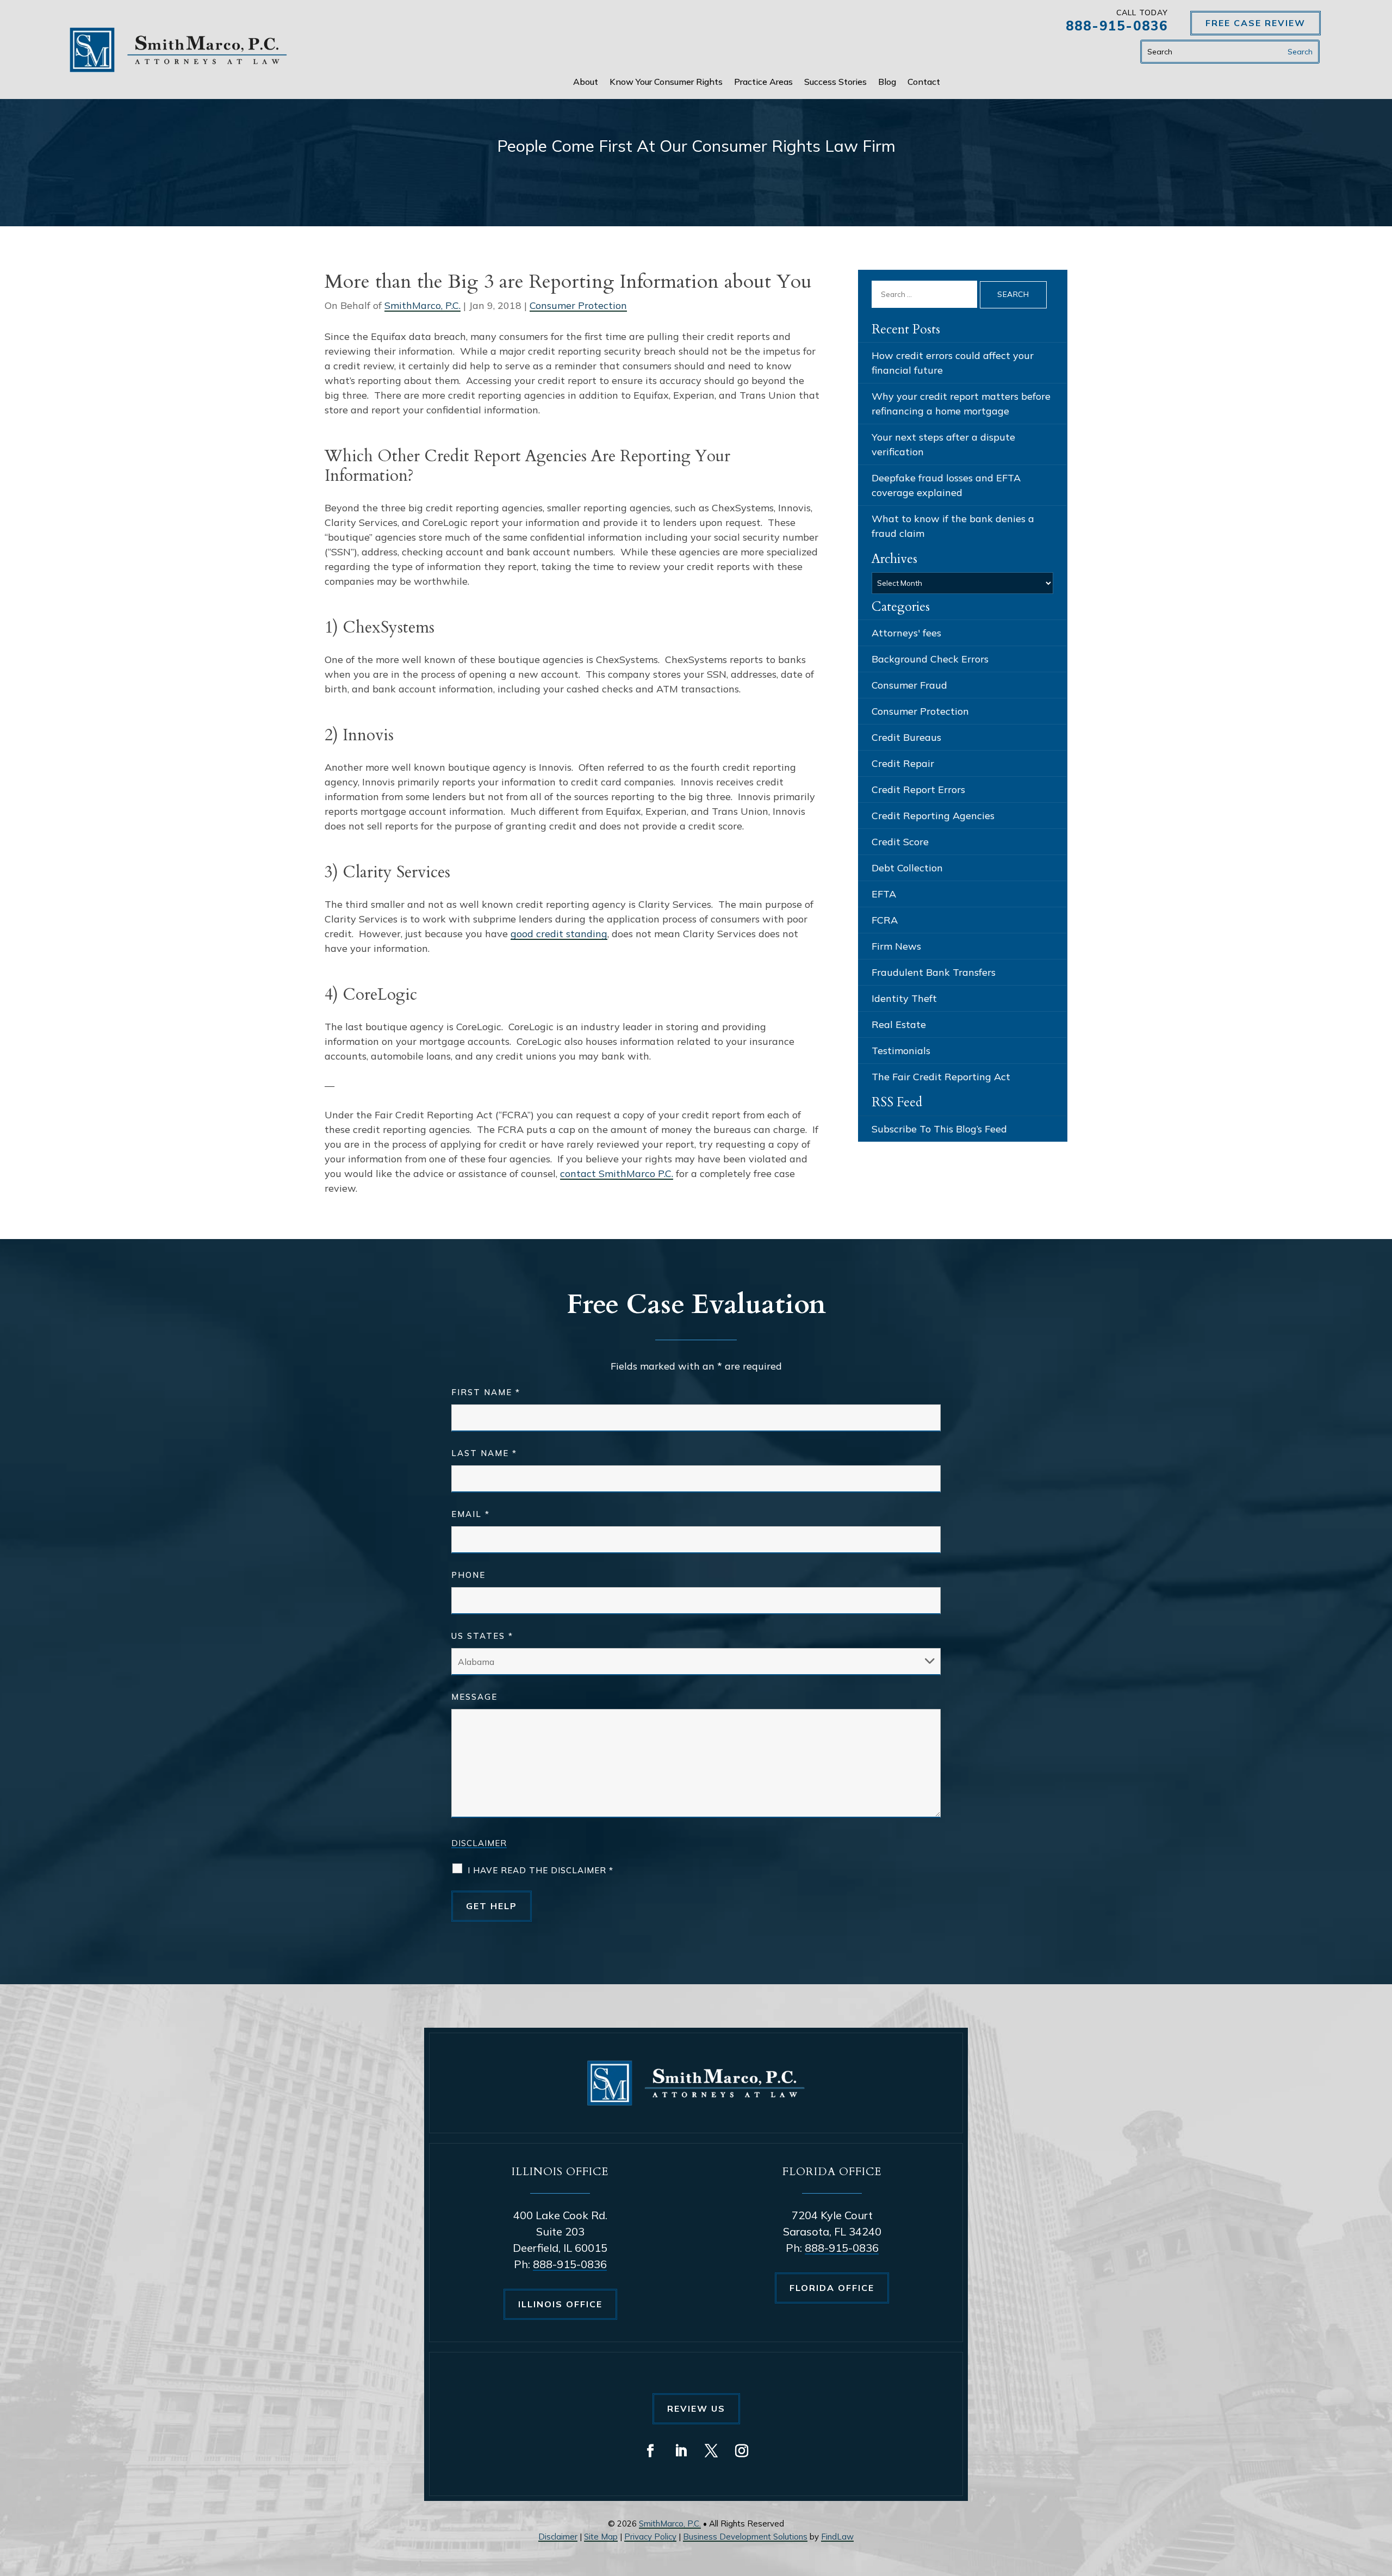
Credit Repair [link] (903, 763)
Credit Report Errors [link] (918, 789)
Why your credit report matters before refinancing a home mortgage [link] (961, 404)
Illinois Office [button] (560, 2304)
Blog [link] (887, 82)
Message (474, 1697)
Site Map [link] (601, 2537)
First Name (486, 1392)
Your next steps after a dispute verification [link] (943, 444)
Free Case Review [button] (1256, 23)
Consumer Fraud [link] (909, 685)
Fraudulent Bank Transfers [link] (934, 972)
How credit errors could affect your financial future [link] (953, 363)
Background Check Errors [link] (930, 659)
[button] (650, 2451)
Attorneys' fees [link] (906, 633)
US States (482, 1636)
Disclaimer (479, 1843)
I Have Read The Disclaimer (540, 1870)
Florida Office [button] (832, 2288)
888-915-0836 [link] (1117, 26)
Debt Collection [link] (907, 868)
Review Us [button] (696, 2408)
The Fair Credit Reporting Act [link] (941, 1077)
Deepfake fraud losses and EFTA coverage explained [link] (946, 485)
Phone (468, 1575)
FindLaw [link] (837, 2537)
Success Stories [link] (835, 82)
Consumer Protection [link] (578, 305)
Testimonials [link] (901, 1051)
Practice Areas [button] (763, 82)
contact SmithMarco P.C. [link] (617, 1174)
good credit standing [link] (559, 934)
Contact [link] (924, 82)
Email (471, 1514)
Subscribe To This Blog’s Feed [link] (939, 1129)
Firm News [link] (896, 946)
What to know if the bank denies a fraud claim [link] (953, 526)
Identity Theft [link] (904, 998)
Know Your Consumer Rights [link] (666, 82)
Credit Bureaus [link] (906, 737)
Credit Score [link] (900, 842)
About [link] (586, 82)
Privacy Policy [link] (650, 2537)
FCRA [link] (885, 920)
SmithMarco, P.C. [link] (422, 305)
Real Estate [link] (899, 1024)
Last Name (484, 1453)
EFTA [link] (884, 894)
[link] (178, 50)
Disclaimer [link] (558, 2537)
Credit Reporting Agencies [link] (933, 816)
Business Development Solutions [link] (745, 2537)
